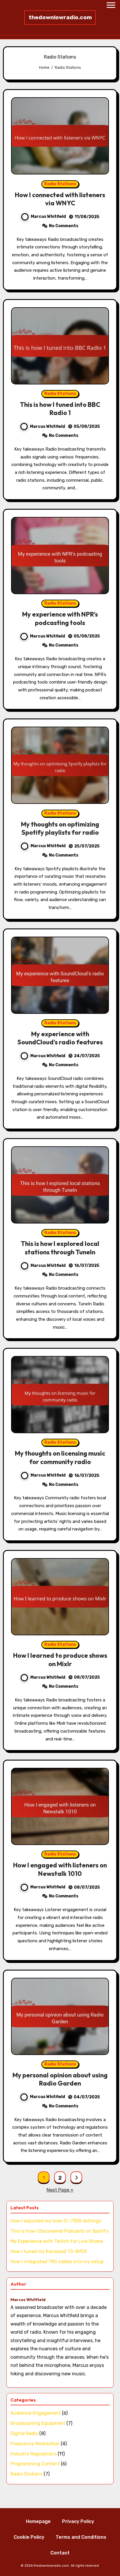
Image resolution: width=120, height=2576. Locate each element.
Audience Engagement (36, 2413)
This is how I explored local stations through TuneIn (60, 1248)
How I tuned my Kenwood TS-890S (49, 2251)
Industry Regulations (33, 2454)
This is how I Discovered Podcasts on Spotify (60, 2231)
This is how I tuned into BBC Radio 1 (60, 409)
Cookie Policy (29, 2537)
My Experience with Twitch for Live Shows (57, 2241)
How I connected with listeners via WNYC (60, 199)
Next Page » (60, 2190)
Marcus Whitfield (48, 217)
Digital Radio (24, 2433)
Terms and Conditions (81, 2537)
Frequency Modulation (35, 2444)
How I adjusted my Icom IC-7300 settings (56, 2221)
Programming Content (35, 2464)
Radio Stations (60, 184)
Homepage (38, 2521)
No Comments (64, 226)
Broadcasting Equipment (38, 2423)
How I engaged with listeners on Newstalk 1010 (60, 1869)
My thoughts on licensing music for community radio (60, 1458)
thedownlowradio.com (60, 17)
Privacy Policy (78, 2521)
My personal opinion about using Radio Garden (60, 2079)
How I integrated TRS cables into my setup (57, 2262)
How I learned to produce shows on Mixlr (60, 1660)
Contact (60, 2553)
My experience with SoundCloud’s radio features (60, 1038)
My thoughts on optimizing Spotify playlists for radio (60, 828)
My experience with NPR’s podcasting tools (60, 618)
